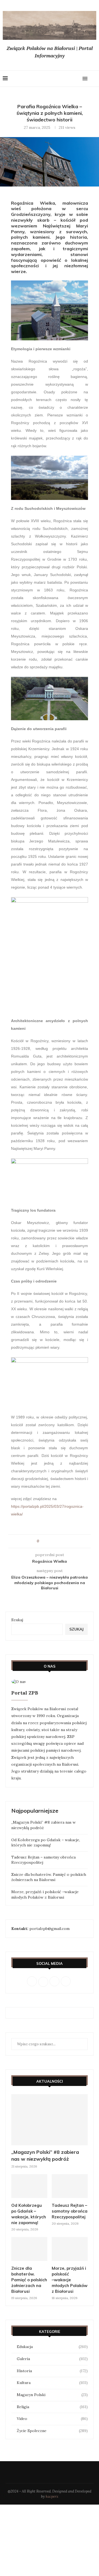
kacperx (52, 2496)
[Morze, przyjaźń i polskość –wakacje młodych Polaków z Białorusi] (70, 2249)
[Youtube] (71, 79)
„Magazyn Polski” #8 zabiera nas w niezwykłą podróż (43, 1825)
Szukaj (17, 1620)
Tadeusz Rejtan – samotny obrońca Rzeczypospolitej (70, 2211)
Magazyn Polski (52, 2395)
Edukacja (52, 2347)
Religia (52, 2407)
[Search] (94, 79)
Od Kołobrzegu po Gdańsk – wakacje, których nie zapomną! (46, 1843)
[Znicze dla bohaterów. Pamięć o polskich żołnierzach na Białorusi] (29, 2249)
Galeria (52, 2359)
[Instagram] (66, 79)
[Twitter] (61, 79)
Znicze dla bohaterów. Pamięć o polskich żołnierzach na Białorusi (49, 1877)
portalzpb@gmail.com (50, 1929)
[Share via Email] (59, 1541)
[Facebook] (55, 79)
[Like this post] (42, 1541)
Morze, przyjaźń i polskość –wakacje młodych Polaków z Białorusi (45, 1895)
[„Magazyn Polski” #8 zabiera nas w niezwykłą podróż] (50, 2120)
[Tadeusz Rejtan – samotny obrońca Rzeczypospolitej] (70, 2186)
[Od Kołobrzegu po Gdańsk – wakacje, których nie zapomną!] (29, 2186)
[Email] (77, 79)
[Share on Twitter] (53, 1541)
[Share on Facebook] (48, 1541)
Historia (52, 2371)
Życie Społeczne (52, 2431)
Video (52, 2419)
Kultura (52, 2383)
